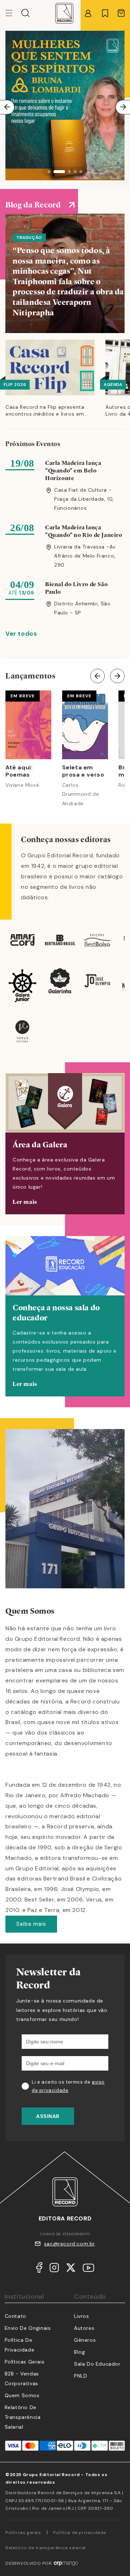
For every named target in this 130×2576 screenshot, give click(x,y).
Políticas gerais (23, 2533)
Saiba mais (31, 1924)
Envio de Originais (28, 2328)
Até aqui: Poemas (19, 771)
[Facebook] (39, 2269)
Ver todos (21, 634)
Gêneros (85, 2340)
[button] (25, 13)
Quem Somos (22, 2395)
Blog (79, 2352)
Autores (84, 2328)
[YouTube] (88, 2269)
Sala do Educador (97, 2364)
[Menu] (13, 13)
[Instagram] (54, 2269)
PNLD (81, 2376)
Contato (16, 2316)
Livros (82, 2316)
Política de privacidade (80, 2533)
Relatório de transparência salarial (23, 2417)
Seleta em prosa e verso (83, 771)
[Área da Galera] (65, 1144)
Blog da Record (33, 205)
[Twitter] (71, 2269)
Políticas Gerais (25, 2362)
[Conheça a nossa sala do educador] (65, 1316)
